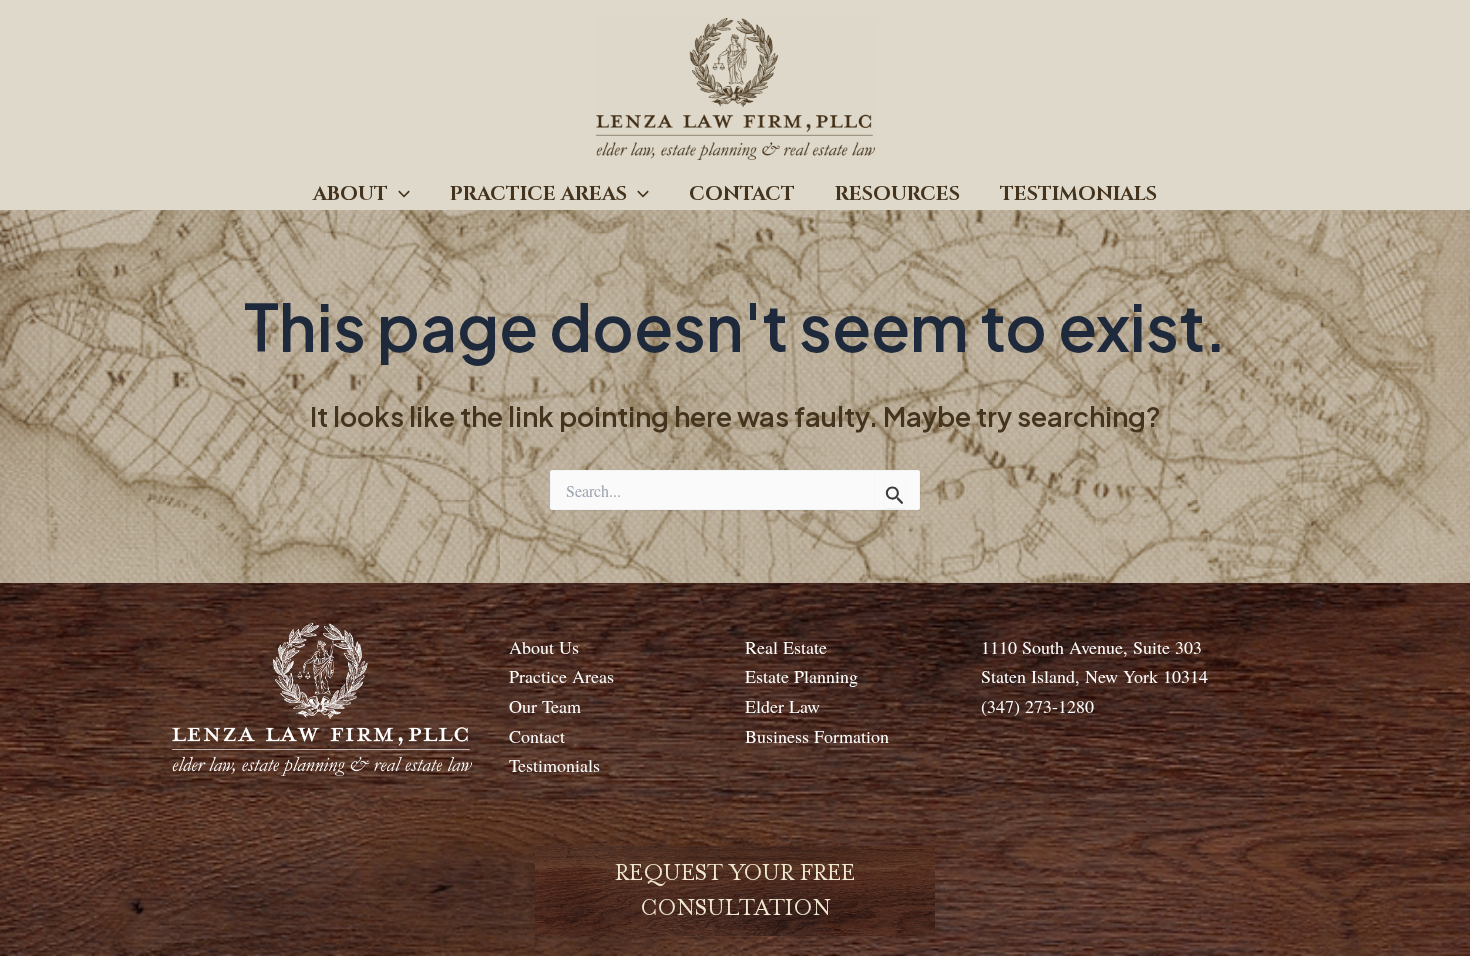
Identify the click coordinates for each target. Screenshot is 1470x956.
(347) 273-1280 (1037, 706)
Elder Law (782, 706)
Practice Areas (538, 193)
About (350, 193)
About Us (544, 647)
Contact (742, 193)
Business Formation (817, 736)
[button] (399, 194)
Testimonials (1078, 193)
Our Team (545, 706)
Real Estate (786, 647)
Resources (897, 193)
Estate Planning (801, 676)
